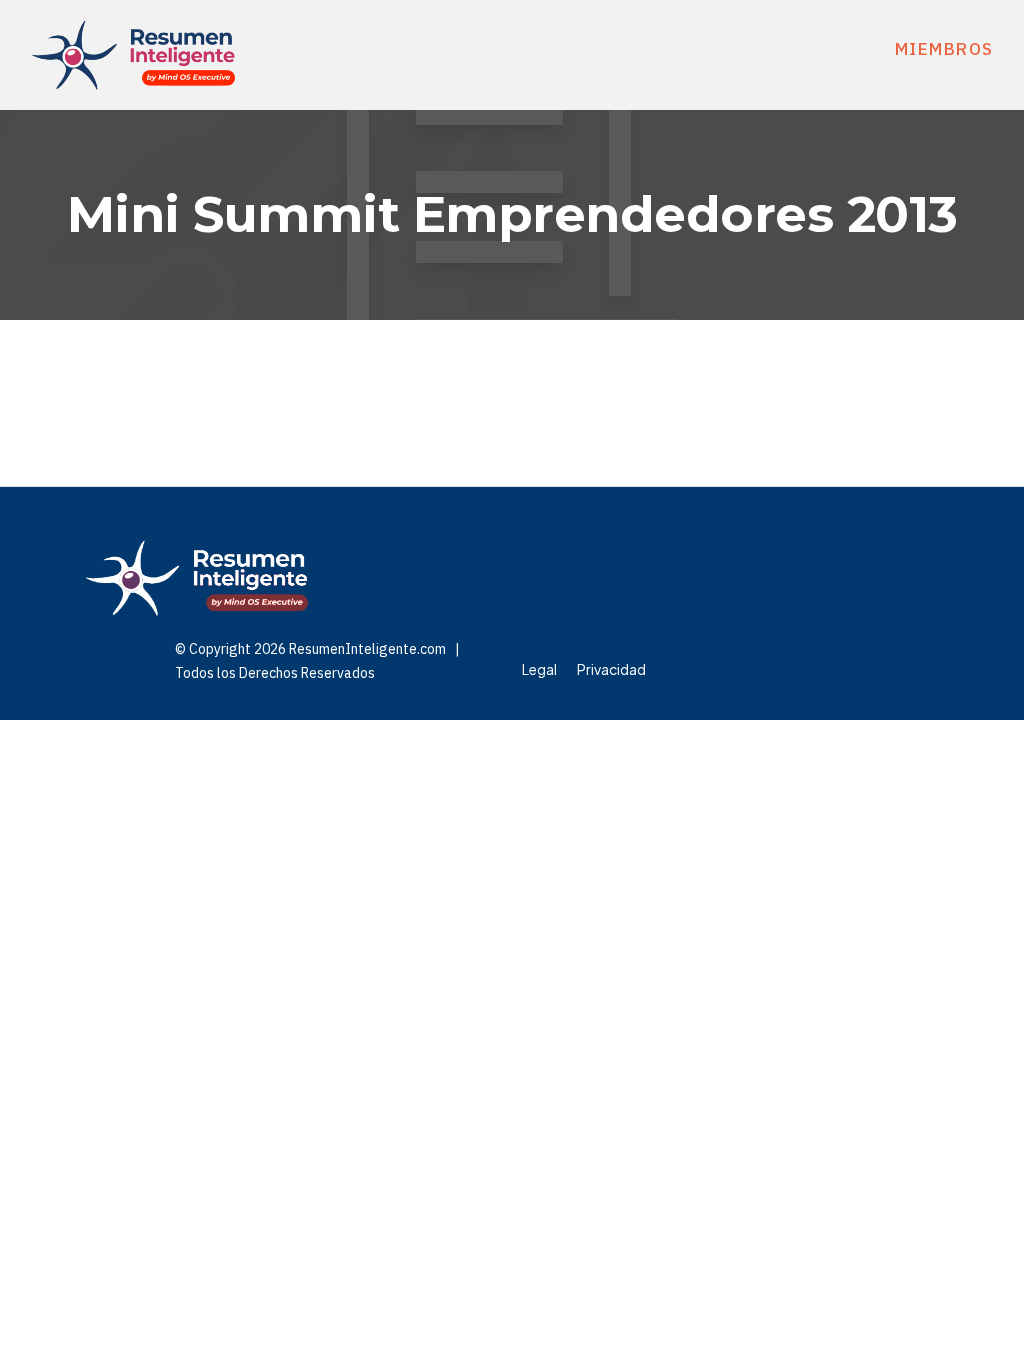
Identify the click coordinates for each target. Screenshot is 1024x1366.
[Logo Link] (133, 55)
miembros (944, 49)
